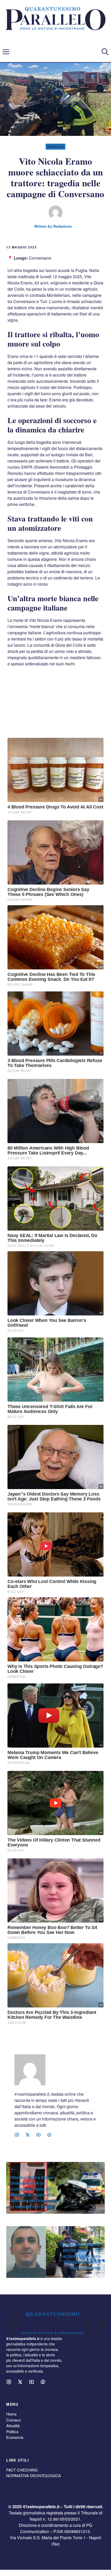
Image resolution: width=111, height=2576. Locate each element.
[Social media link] (17, 2135)
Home (11, 2414)
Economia (15, 2437)
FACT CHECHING (22, 2470)
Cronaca (56, 147)
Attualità (13, 2426)
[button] (105, 52)
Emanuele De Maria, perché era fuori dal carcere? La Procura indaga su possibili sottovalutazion (81, 2256)
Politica (12, 2431)
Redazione (62, 226)
